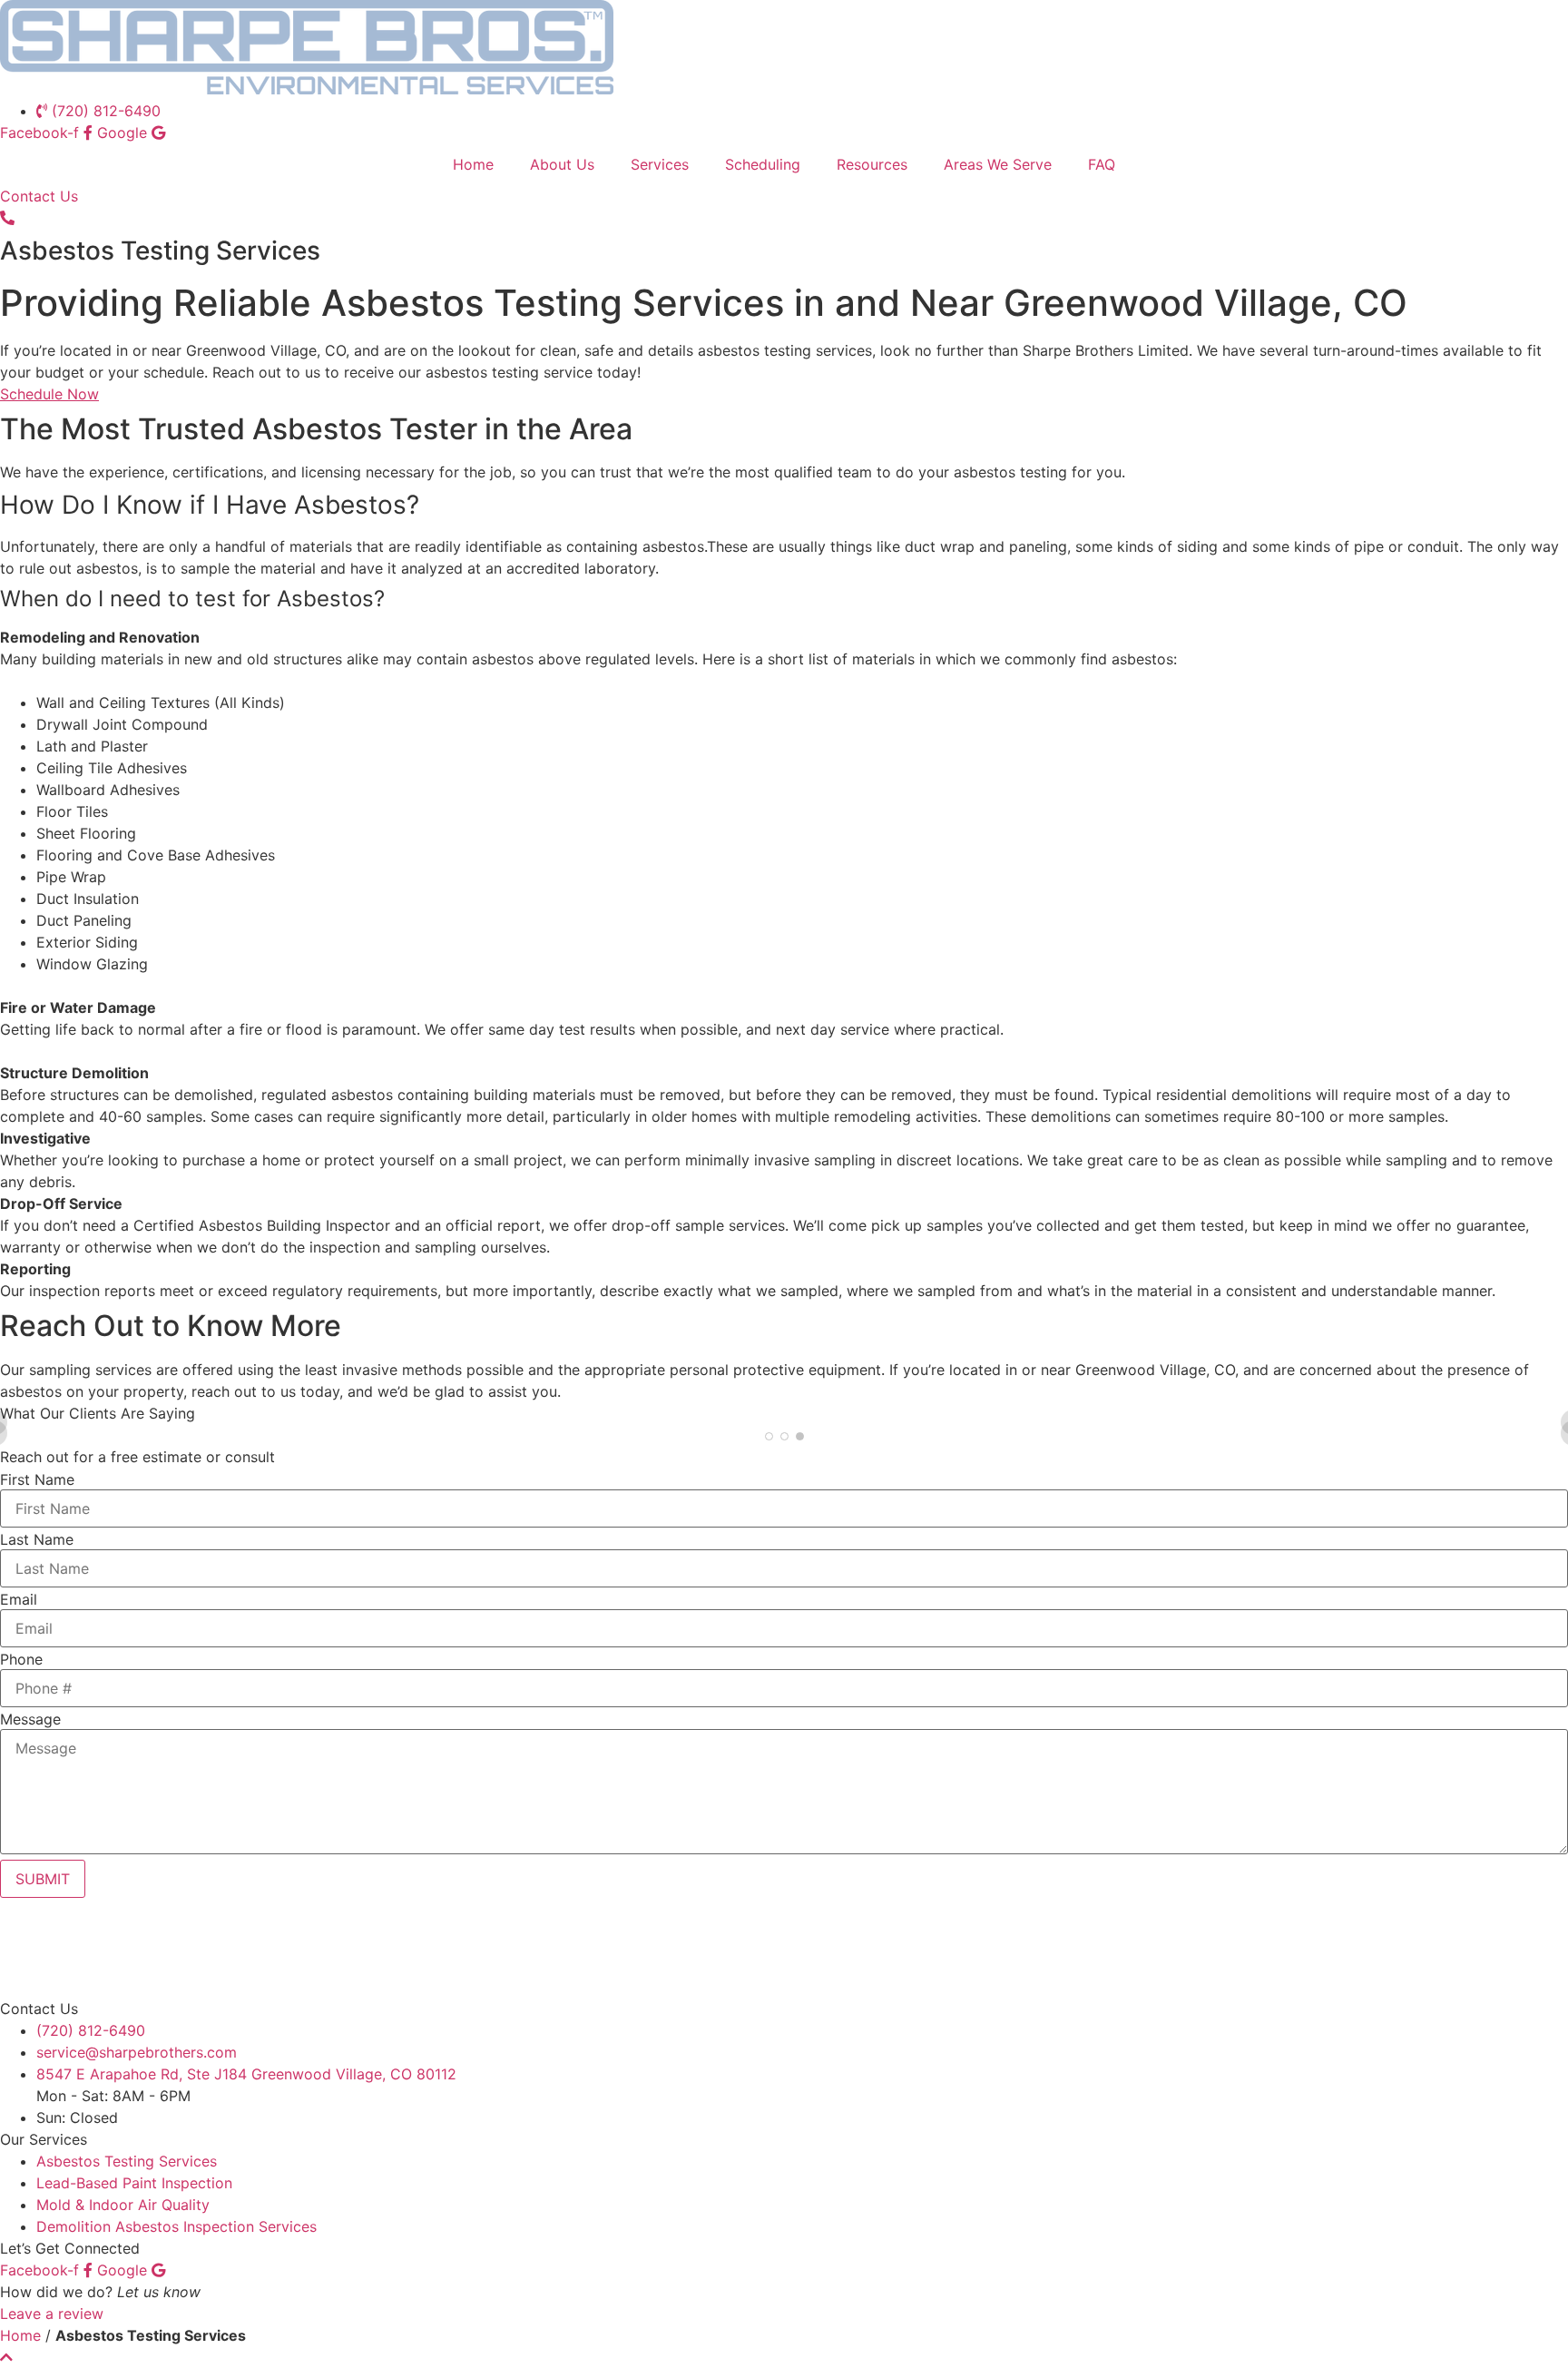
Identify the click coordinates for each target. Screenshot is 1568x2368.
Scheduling (763, 164)
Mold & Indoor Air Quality (123, 2205)
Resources (872, 164)
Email (19, 1599)
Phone (21, 1659)
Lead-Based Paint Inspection (134, 2183)
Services (660, 164)
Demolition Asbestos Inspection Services (176, 2226)
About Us (562, 164)
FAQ (1102, 164)
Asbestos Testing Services (127, 2161)
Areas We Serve (998, 164)
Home (473, 164)
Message (30, 1719)
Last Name (37, 1539)
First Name (37, 1479)
